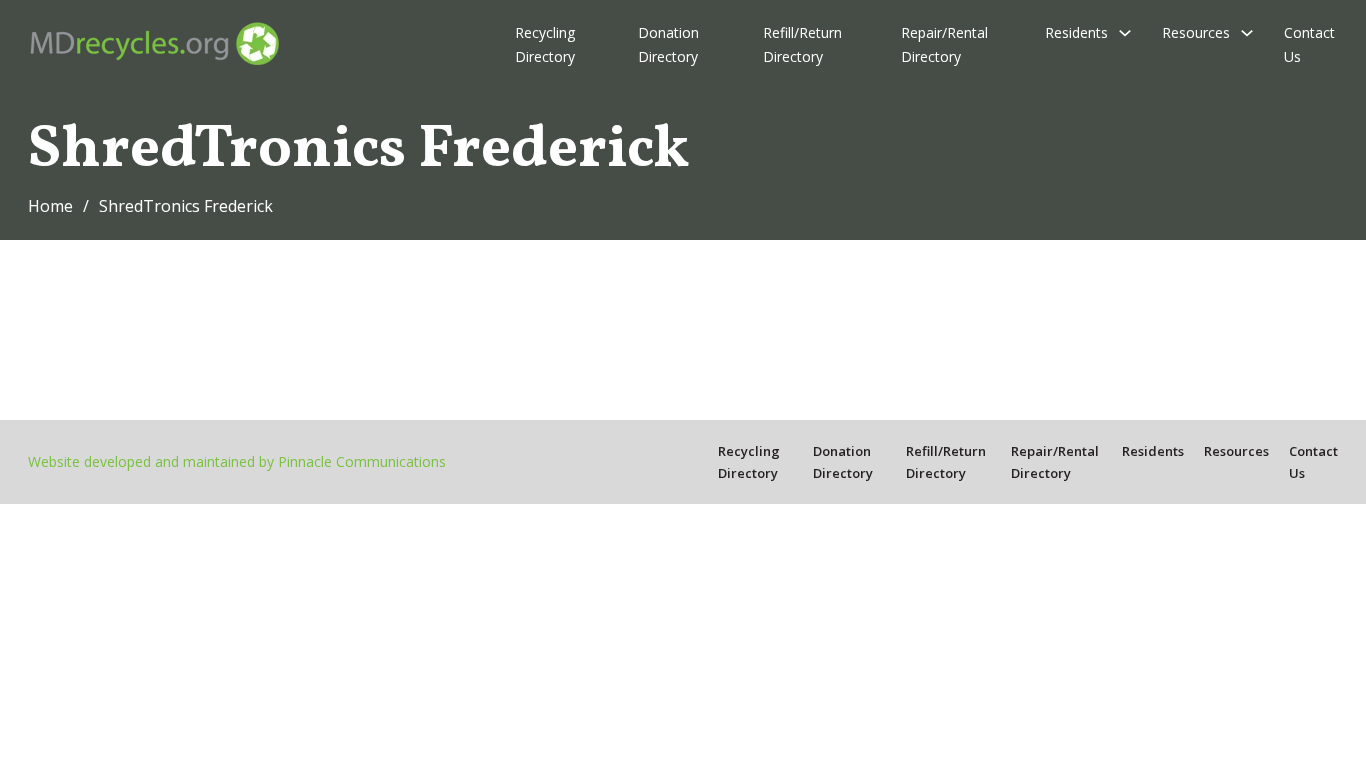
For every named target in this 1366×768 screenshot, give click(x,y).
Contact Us (1309, 44)
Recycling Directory (545, 44)
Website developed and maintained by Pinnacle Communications (237, 461)
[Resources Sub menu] (1247, 33)
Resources (1196, 32)
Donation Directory (668, 44)
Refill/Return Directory (802, 44)
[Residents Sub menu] (1125, 33)
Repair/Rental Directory (944, 44)
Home (50, 206)
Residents (1076, 32)
